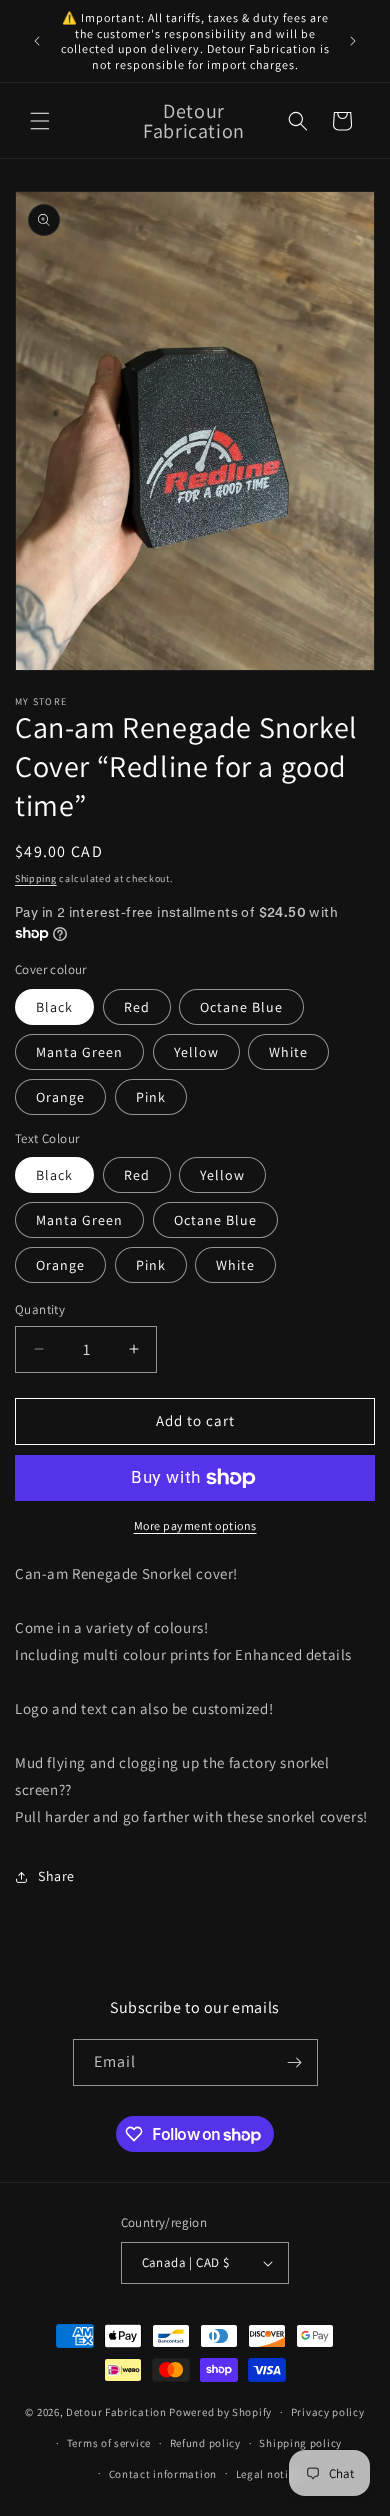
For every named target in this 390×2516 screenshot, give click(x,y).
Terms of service (109, 2443)
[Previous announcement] (37, 41)
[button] (40, 121)
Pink (151, 1097)
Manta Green (79, 1052)
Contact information (163, 2474)
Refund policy (205, 2443)
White (288, 1052)
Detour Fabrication (116, 2412)
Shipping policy (300, 2443)
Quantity (40, 1309)
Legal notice (268, 2474)
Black (54, 1007)
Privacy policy (328, 2412)
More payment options (195, 1525)
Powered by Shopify (220, 2412)
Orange (60, 1097)
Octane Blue (241, 1007)
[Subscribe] (295, 2062)
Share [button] (56, 1876)
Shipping (36, 878)
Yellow (196, 1052)
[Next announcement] (353, 41)
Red (137, 1007)
